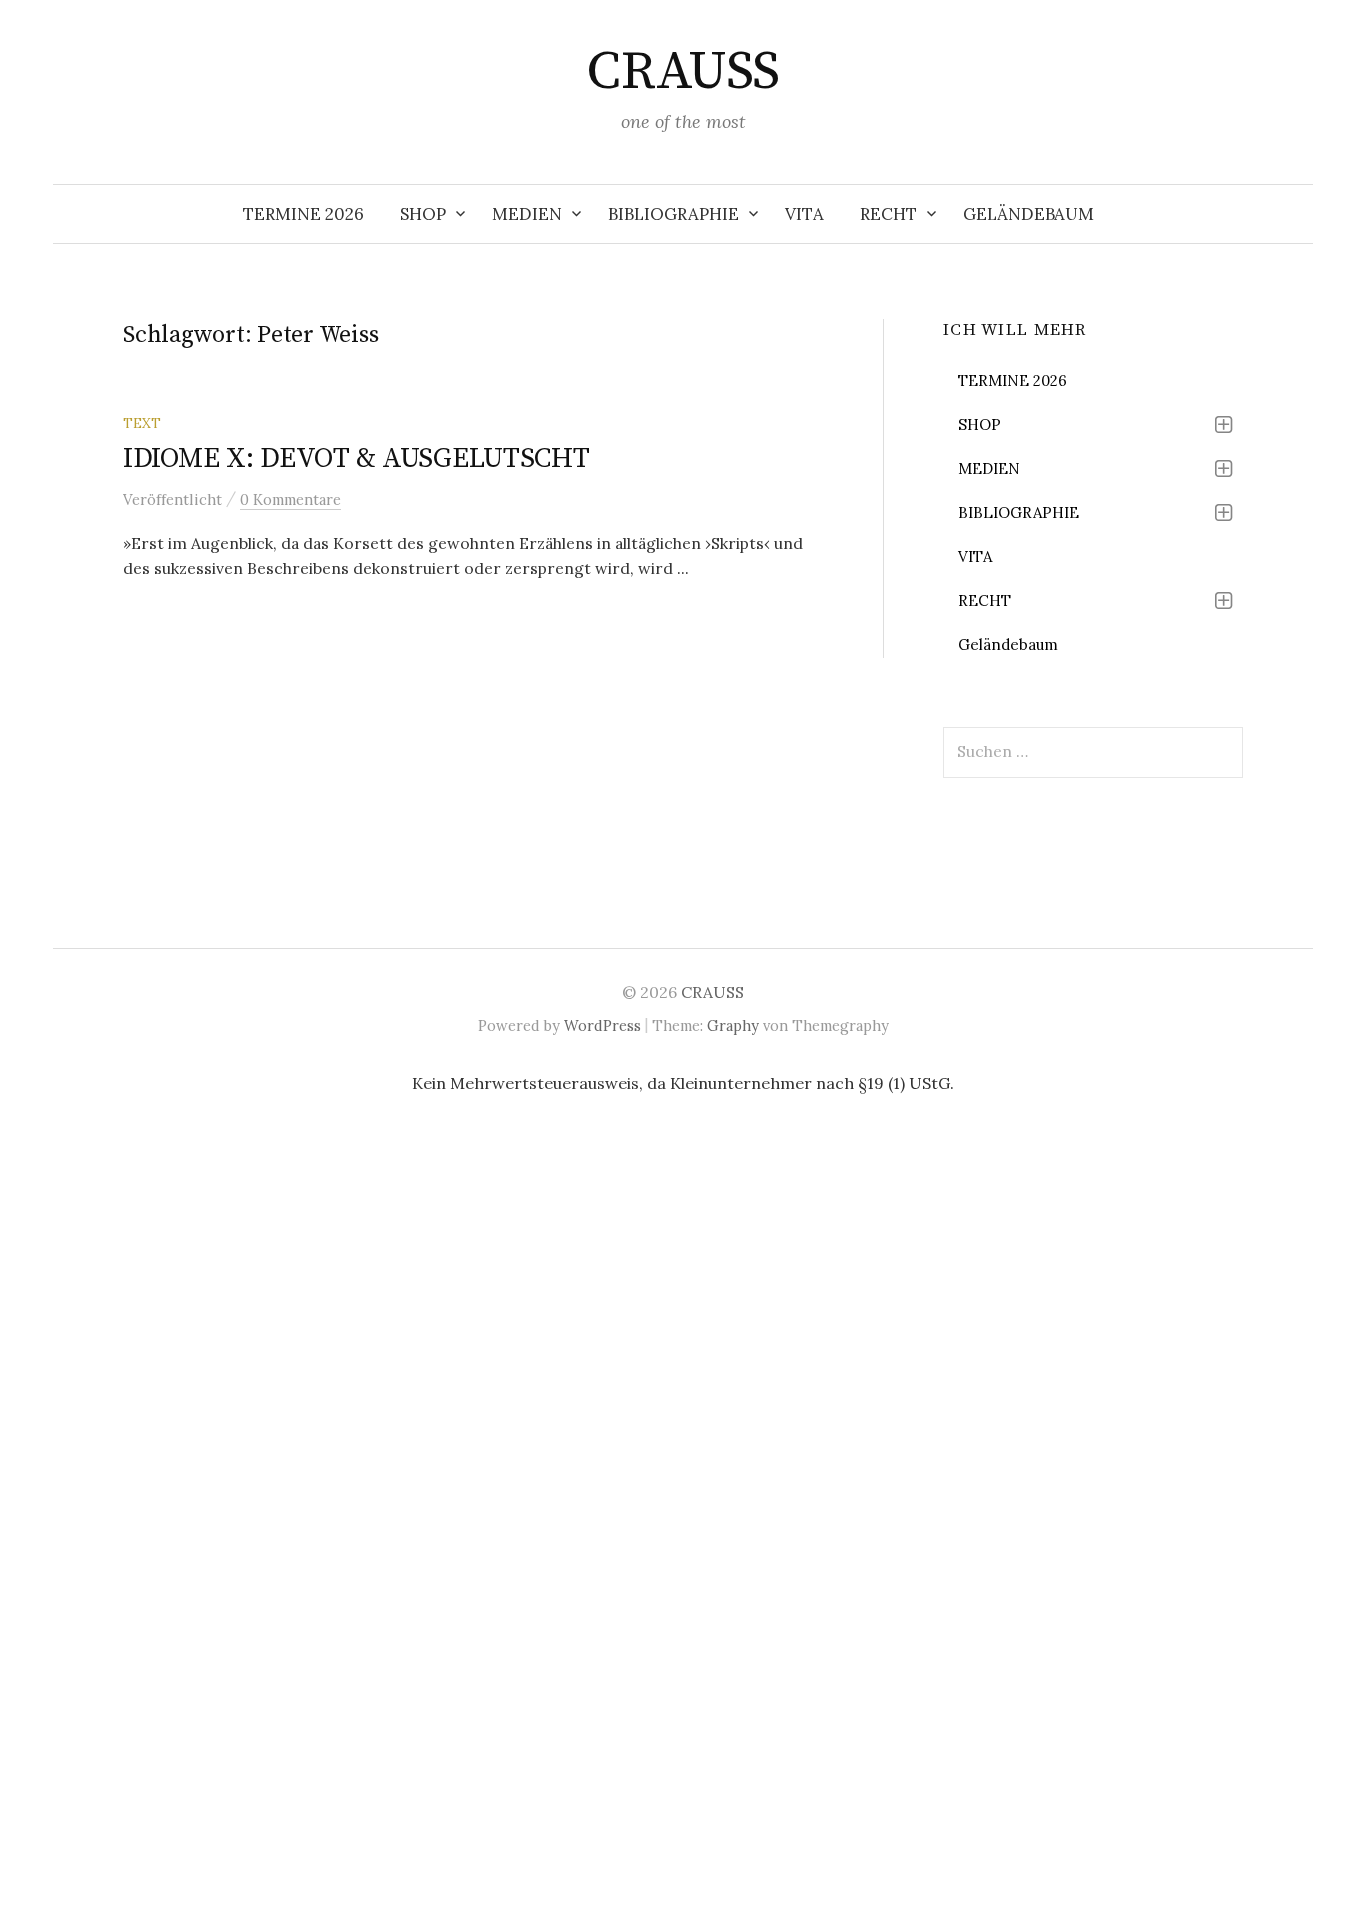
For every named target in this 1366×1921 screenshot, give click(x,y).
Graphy (733, 1025)
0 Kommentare (290, 499)
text (142, 423)
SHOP (423, 214)
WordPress (602, 1025)
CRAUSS (683, 72)
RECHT (888, 214)
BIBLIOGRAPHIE (673, 214)
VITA (804, 214)
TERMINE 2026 (303, 214)
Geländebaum (1028, 214)
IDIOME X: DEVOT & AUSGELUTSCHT (356, 458)
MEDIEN (527, 214)
